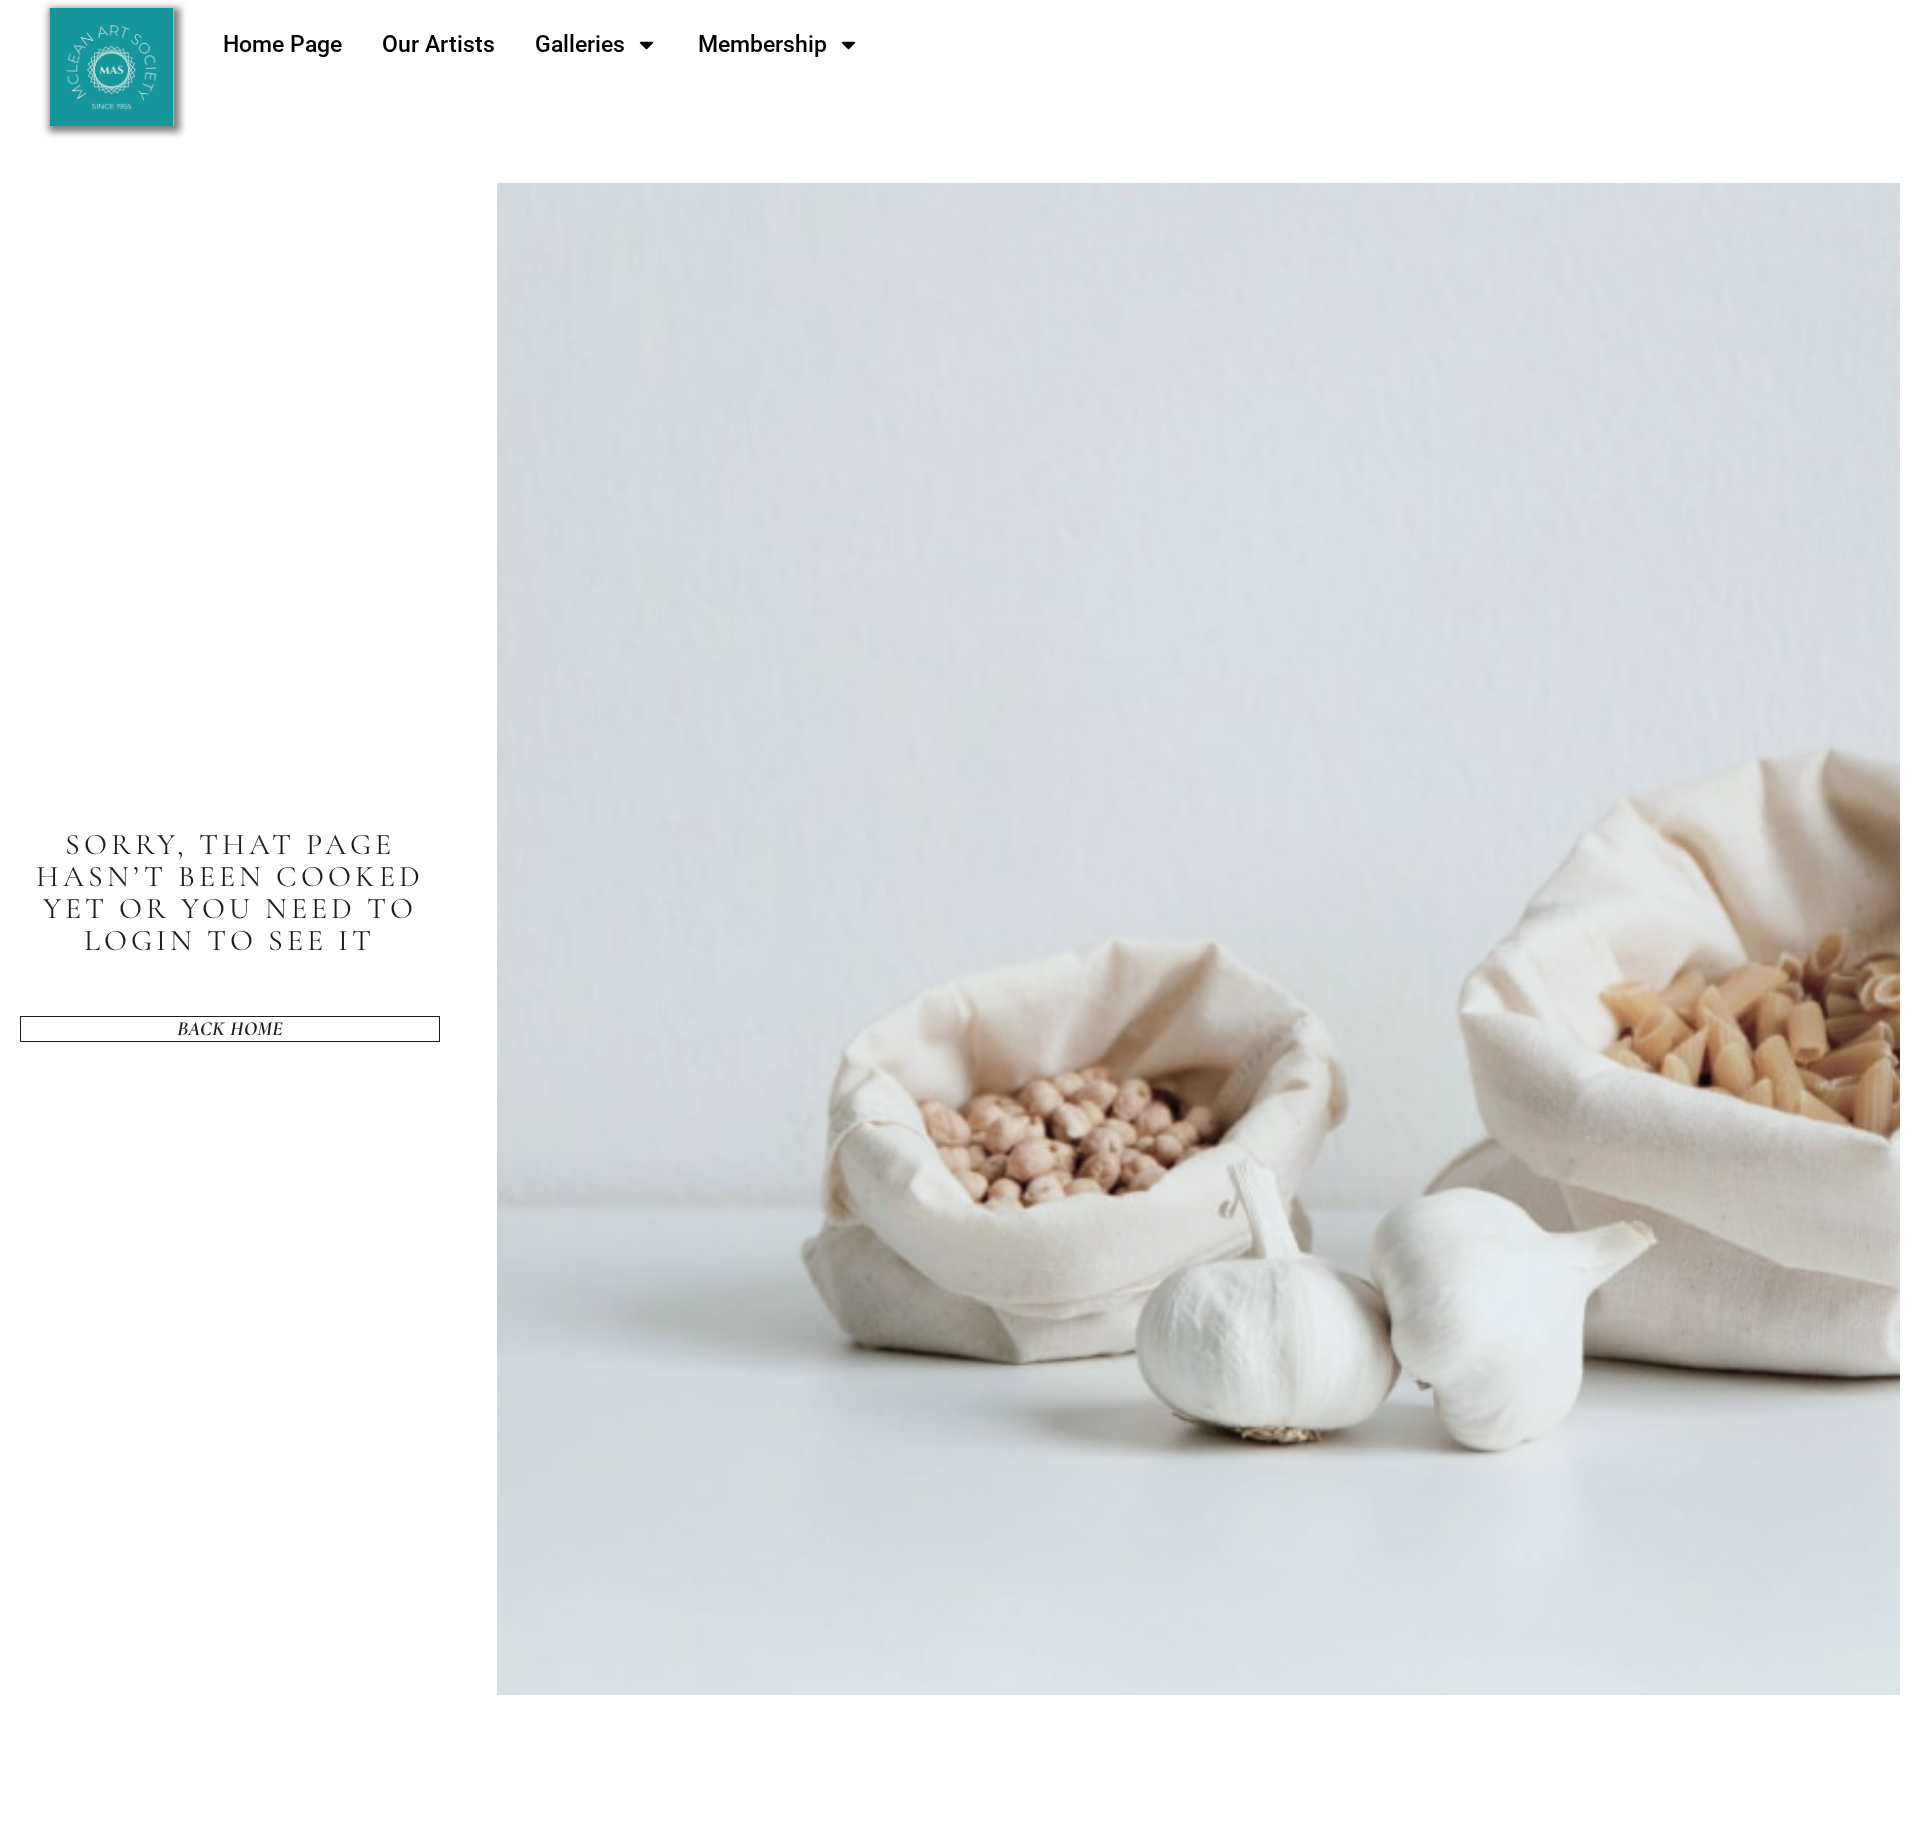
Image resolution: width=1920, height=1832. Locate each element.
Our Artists (438, 44)
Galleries (580, 44)
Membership (762, 44)
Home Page (282, 44)
